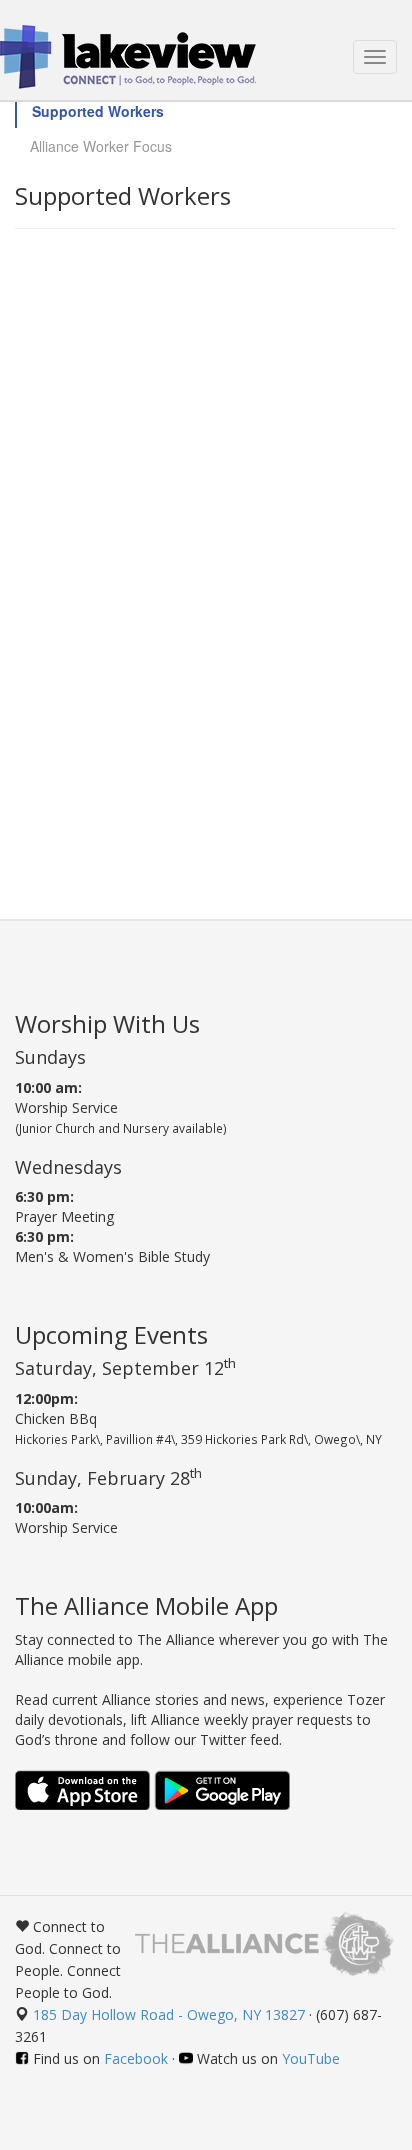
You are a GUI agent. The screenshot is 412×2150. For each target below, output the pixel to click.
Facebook (136, 2058)
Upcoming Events (111, 1334)
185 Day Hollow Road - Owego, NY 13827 (169, 2014)
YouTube (311, 2058)
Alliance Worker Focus (101, 146)
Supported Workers (98, 111)
